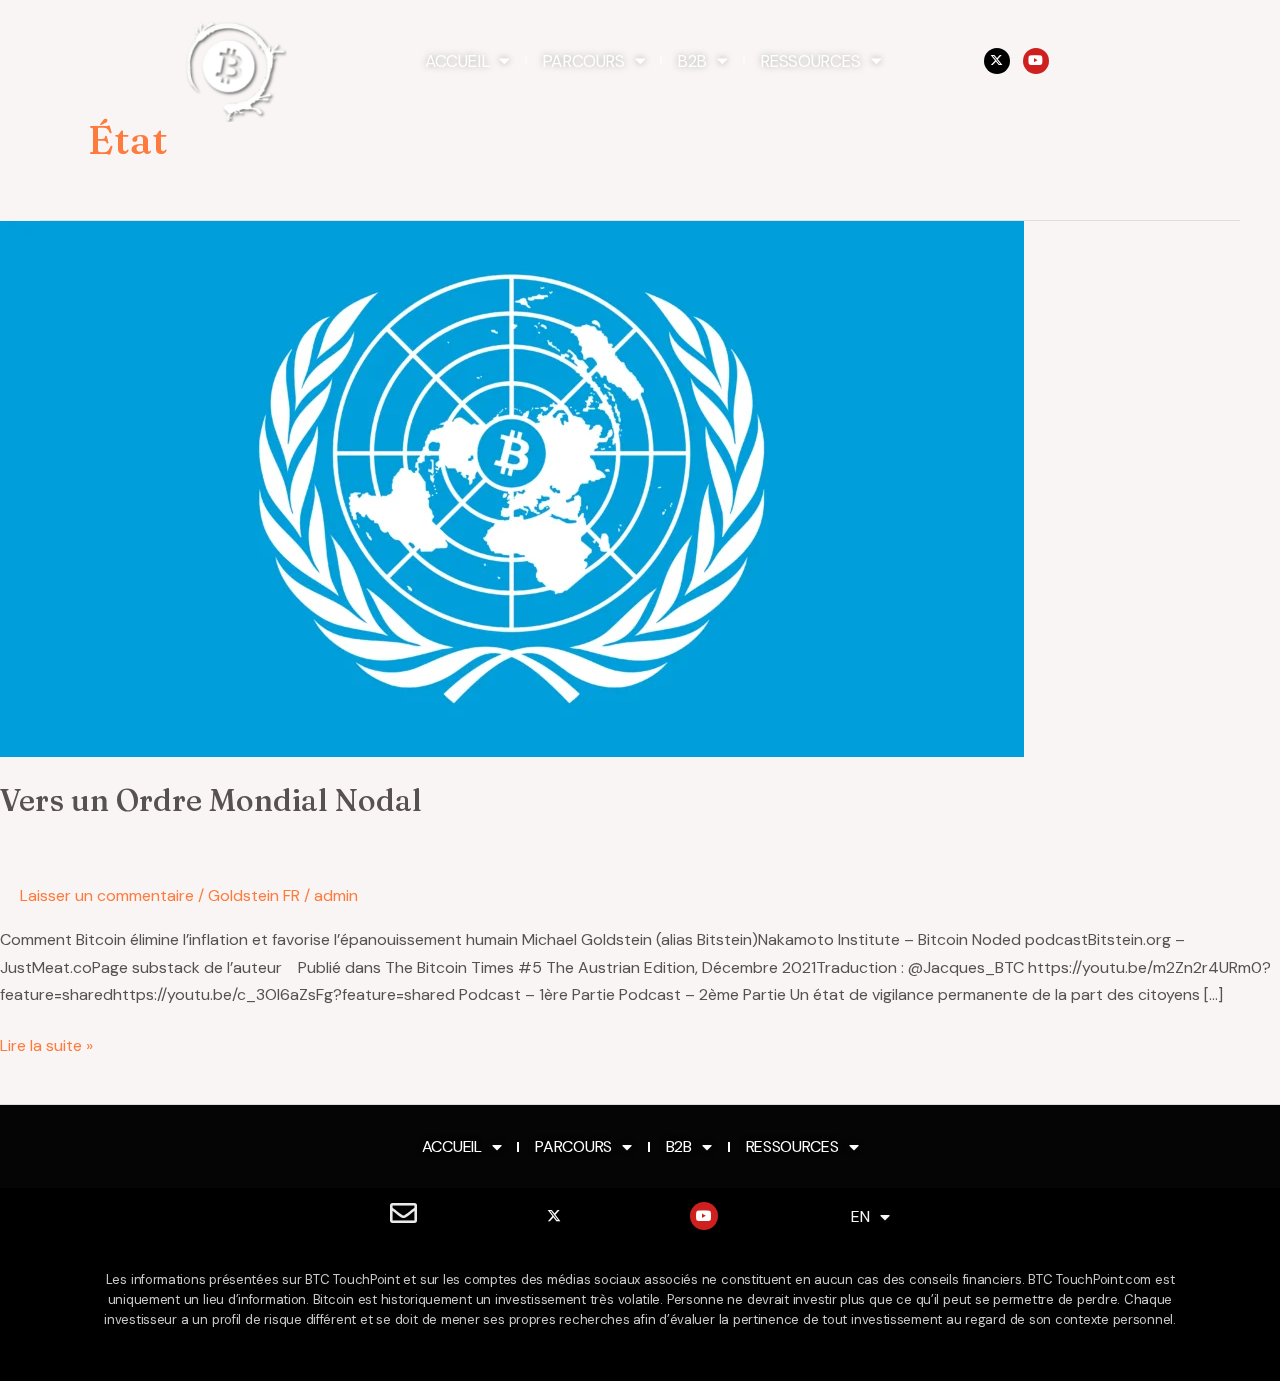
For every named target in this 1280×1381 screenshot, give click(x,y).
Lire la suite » (46, 1044)
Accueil (457, 61)
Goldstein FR (254, 895)
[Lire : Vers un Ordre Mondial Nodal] (512, 487)
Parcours (583, 61)
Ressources (810, 61)
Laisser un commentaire (107, 895)
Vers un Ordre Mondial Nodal (211, 800)
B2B (692, 61)
